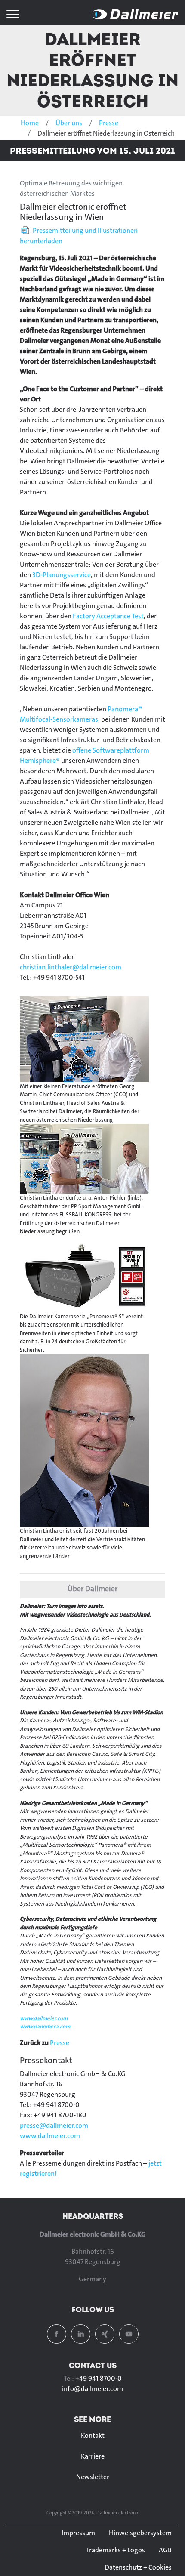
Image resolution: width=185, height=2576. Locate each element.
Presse (109, 123)
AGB (165, 2550)
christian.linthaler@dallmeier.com (71, 967)
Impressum (78, 2533)
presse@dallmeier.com (54, 2125)
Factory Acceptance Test (108, 616)
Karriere (93, 2456)
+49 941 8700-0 (99, 2378)
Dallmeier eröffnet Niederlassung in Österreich (93, 70)
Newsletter (93, 2477)
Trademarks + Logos (116, 2550)
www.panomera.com (45, 2026)
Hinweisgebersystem (140, 2533)
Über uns (69, 123)
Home (30, 123)
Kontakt (93, 2436)
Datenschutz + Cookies (138, 2567)
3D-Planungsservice (62, 575)
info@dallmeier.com (92, 2389)
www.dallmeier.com (44, 2018)
